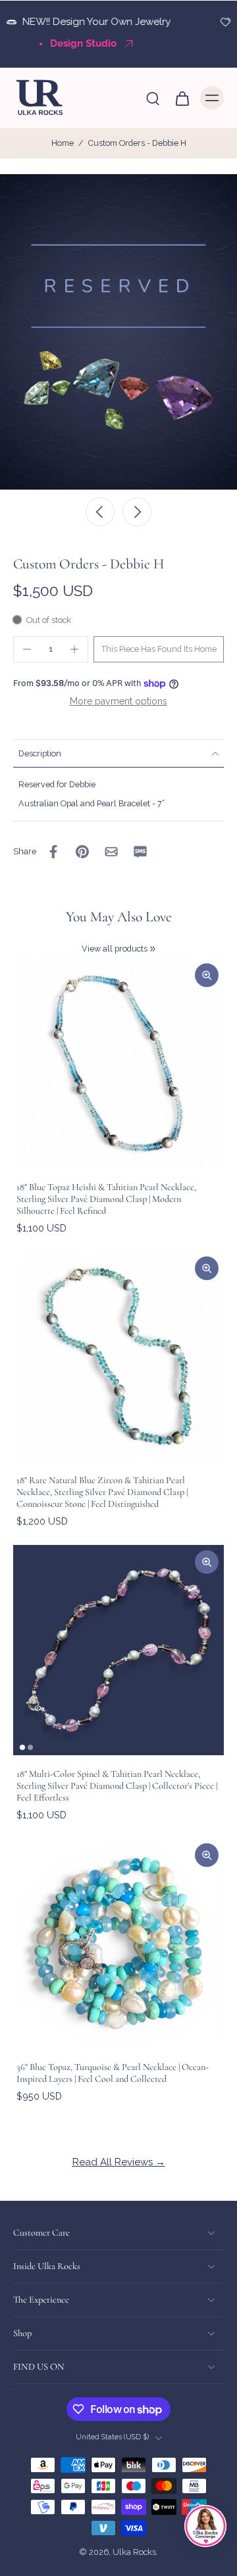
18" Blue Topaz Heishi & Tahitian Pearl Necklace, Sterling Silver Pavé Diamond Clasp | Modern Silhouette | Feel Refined (106, 1199)
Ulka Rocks (134, 2553)
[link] (153, 949)
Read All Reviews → (119, 2162)
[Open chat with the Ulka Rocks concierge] (205, 2526)
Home (63, 143)
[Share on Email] (111, 852)
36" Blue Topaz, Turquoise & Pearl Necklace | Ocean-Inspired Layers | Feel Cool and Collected (113, 2073)
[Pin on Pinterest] (82, 852)
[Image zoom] (118, 332)
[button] (159, 650)
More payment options (118, 701)
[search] (153, 98)
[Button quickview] (207, 975)
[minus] (27, 649)
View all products (115, 949)
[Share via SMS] (140, 852)
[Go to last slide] (100, 512)
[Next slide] (137, 512)
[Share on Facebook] (53, 852)
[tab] (22, 1747)
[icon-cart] (182, 98)
